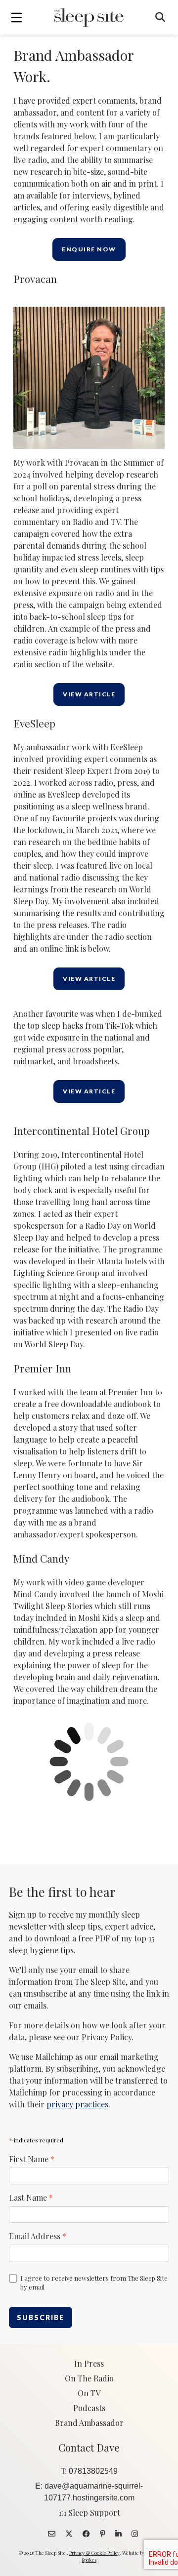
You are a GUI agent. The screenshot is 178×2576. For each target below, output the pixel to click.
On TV (89, 2393)
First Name (32, 2159)
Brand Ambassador (89, 2423)
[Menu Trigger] (16, 17)
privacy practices (77, 2104)
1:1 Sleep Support (89, 2513)
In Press (89, 2363)
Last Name (31, 2197)
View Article (89, 694)
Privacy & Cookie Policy (94, 2553)
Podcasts (89, 2408)
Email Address (38, 2236)
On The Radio (89, 2378)
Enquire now (89, 249)
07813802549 (93, 2471)
